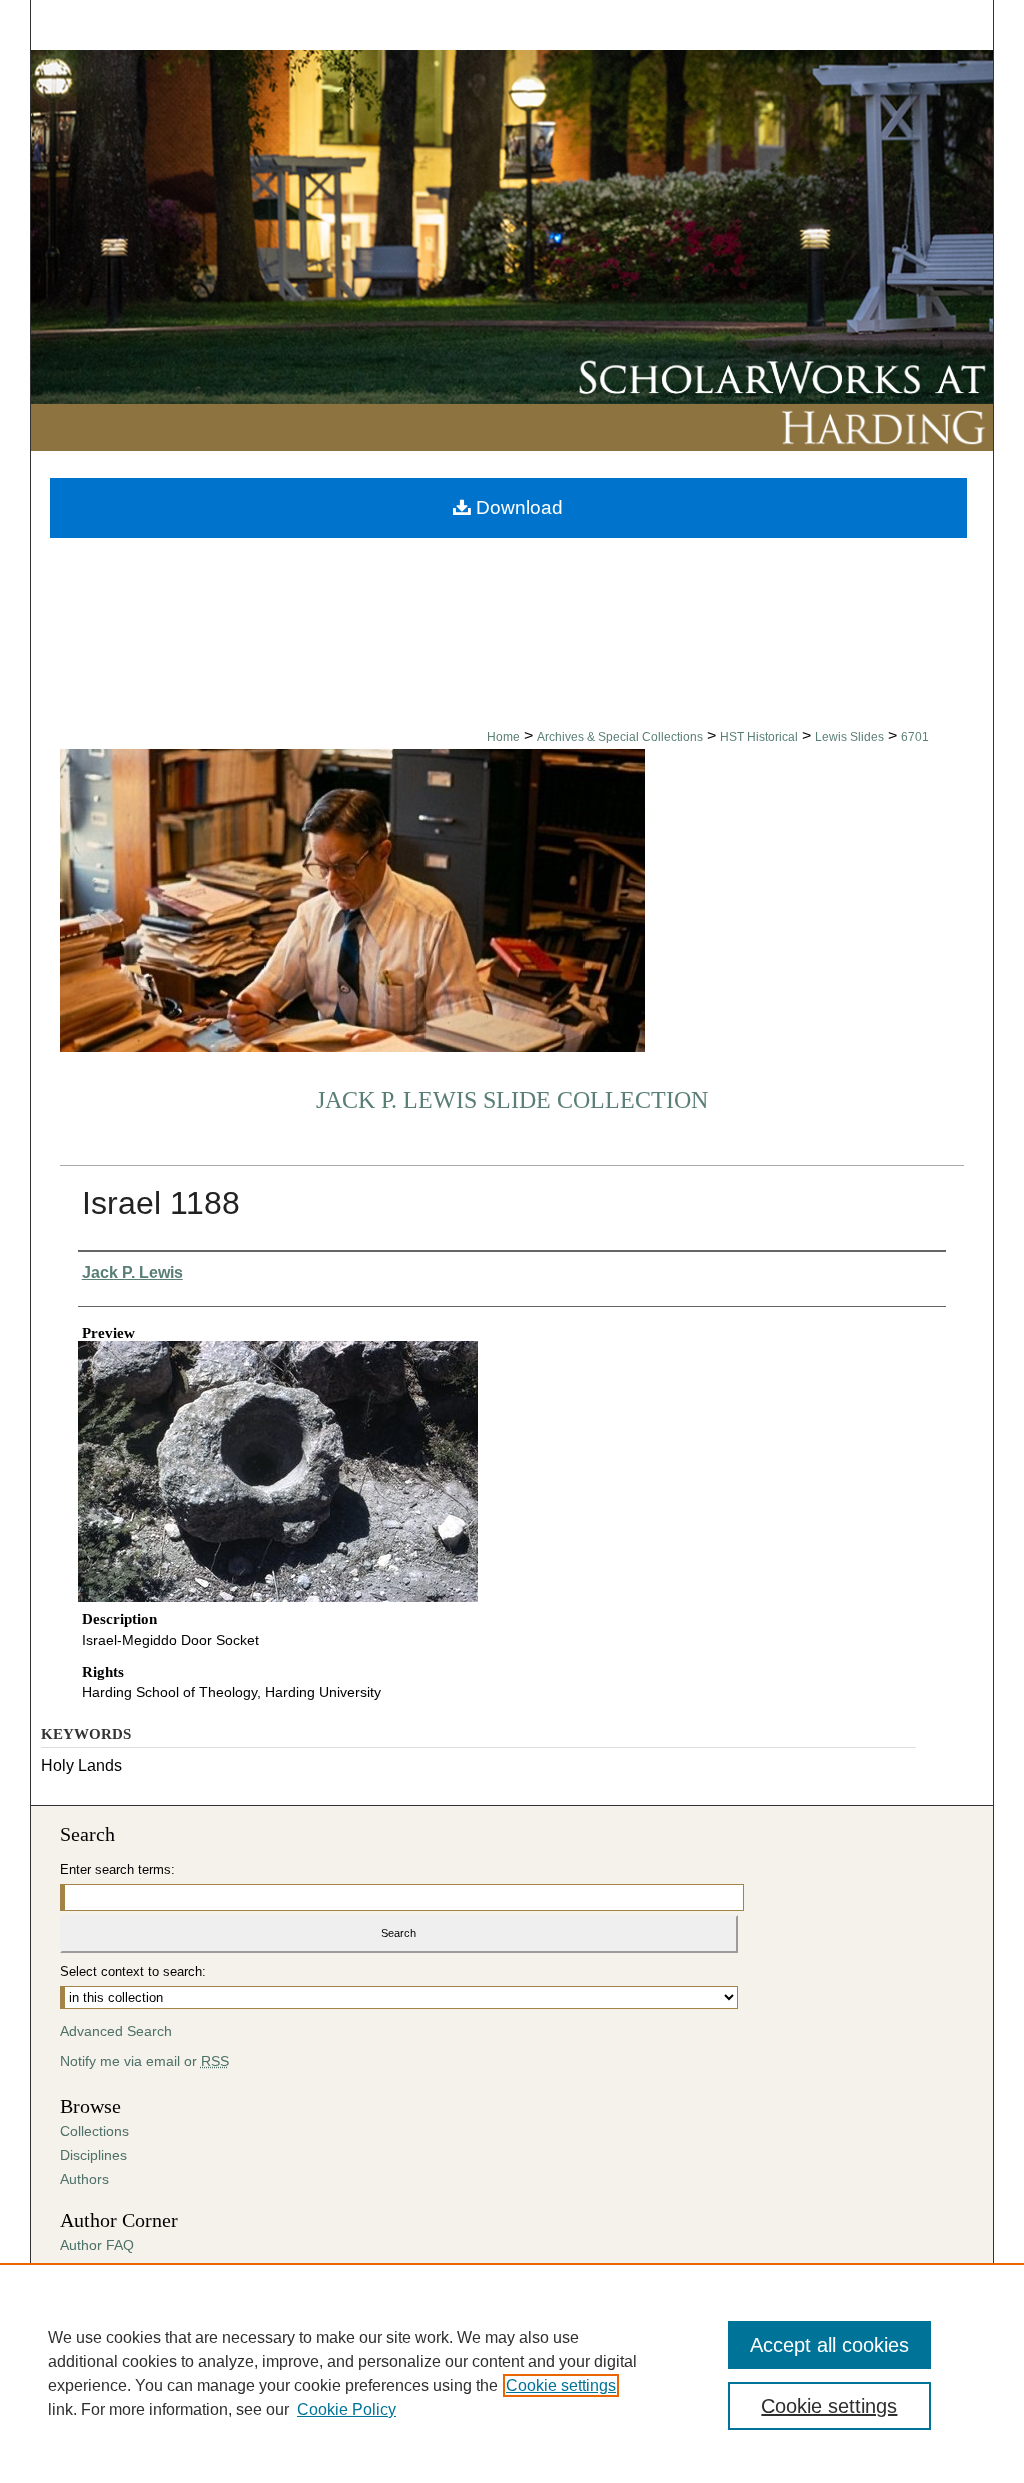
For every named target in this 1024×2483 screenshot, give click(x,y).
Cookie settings (561, 2385)
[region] (512, 2373)
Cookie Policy (346, 2409)
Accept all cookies (829, 2345)
